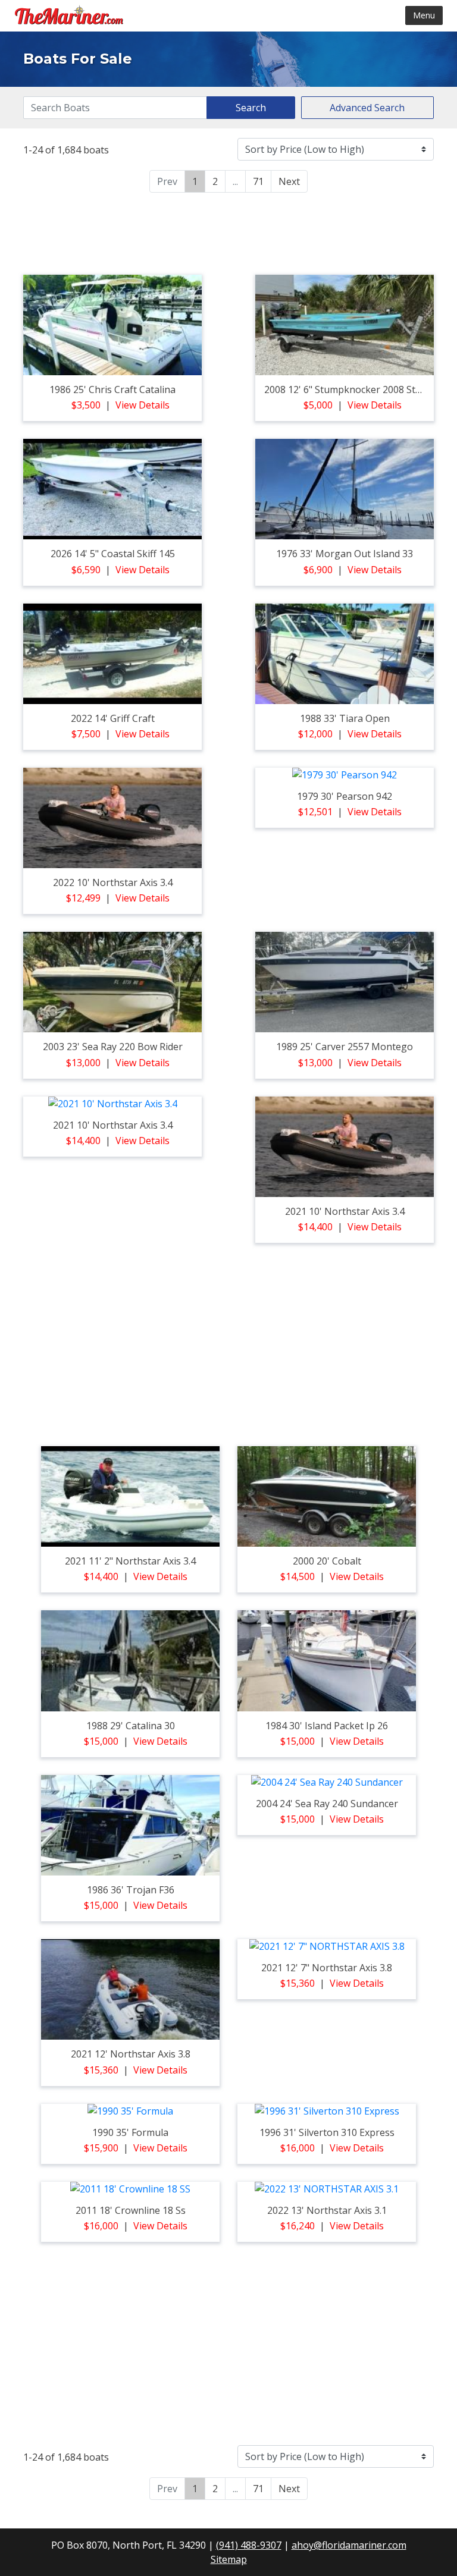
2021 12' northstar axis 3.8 (131, 2054)
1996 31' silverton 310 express (327, 2132)
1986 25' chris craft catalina (112, 389)
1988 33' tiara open (345, 718)
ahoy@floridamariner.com (349, 2545)
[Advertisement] (228, 232)
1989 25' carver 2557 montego (345, 1047)
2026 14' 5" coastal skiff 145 (113, 554)
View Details (143, 405)
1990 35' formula (130, 2132)
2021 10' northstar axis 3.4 (113, 1125)
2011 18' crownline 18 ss (131, 2210)
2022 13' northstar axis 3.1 (327, 2210)
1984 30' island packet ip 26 (327, 1726)
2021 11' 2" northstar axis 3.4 (130, 1561)
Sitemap (229, 2559)
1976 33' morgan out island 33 (345, 554)
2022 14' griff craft (113, 718)
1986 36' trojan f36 (131, 1890)
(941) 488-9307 (249, 2545)
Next (289, 181)
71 (258, 181)
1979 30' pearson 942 (345, 796)
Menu (424, 15)
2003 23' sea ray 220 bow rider (113, 1047)
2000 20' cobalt (327, 1561)
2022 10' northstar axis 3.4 (113, 882)
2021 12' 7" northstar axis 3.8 (327, 1968)
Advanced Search (367, 108)
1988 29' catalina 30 (131, 1726)
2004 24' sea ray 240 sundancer (327, 1804)
